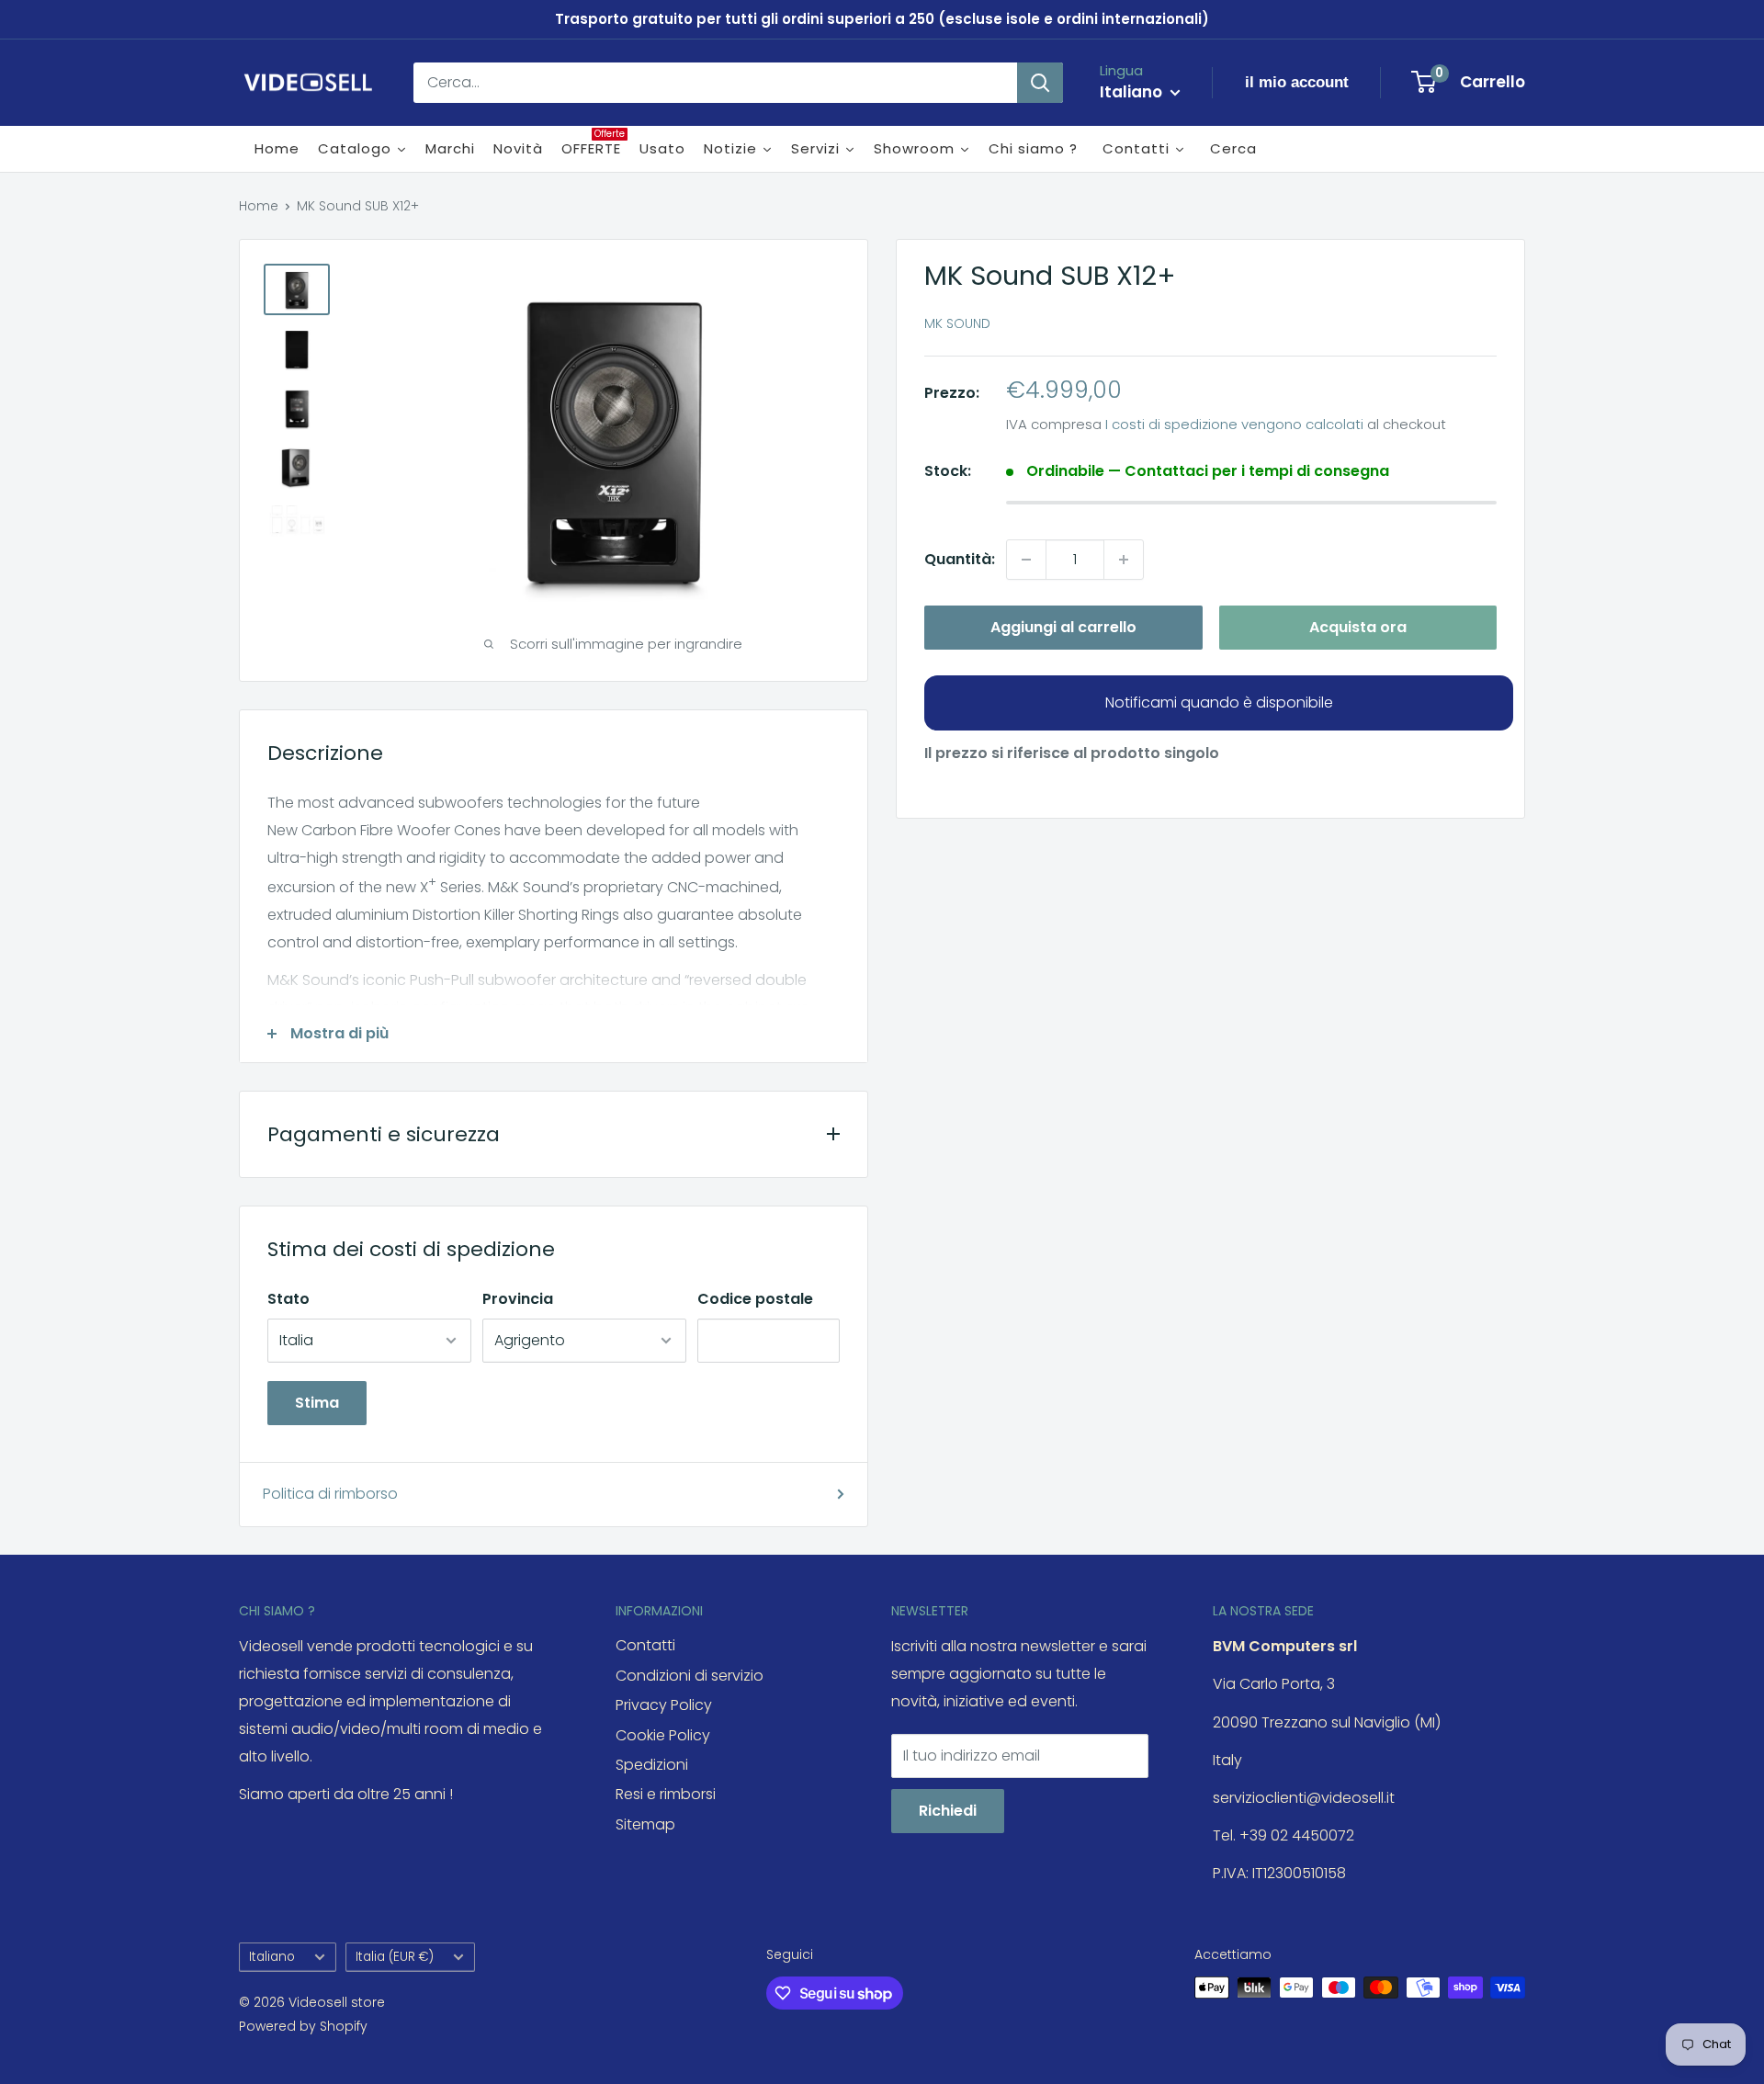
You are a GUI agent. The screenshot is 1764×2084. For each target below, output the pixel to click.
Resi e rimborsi (666, 1794)
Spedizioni (652, 1765)
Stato (288, 1299)
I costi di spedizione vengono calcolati (1234, 424)
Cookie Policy (663, 1735)
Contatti (645, 1645)
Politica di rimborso (330, 1494)
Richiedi (948, 1811)
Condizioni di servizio (690, 1676)
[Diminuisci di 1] (1026, 560)
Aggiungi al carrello (1063, 627)
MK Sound (957, 323)
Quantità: (960, 559)
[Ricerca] (1040, 83)
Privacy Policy (664, 1705)
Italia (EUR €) (395, 1957)
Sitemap (645, 1824)
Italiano (272, 1957)
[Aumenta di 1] (1124, 560)
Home (259, 206)
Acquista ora (1358, 627)
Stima (317, 1403)
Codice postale (755, 1299)
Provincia (518, 1299)
